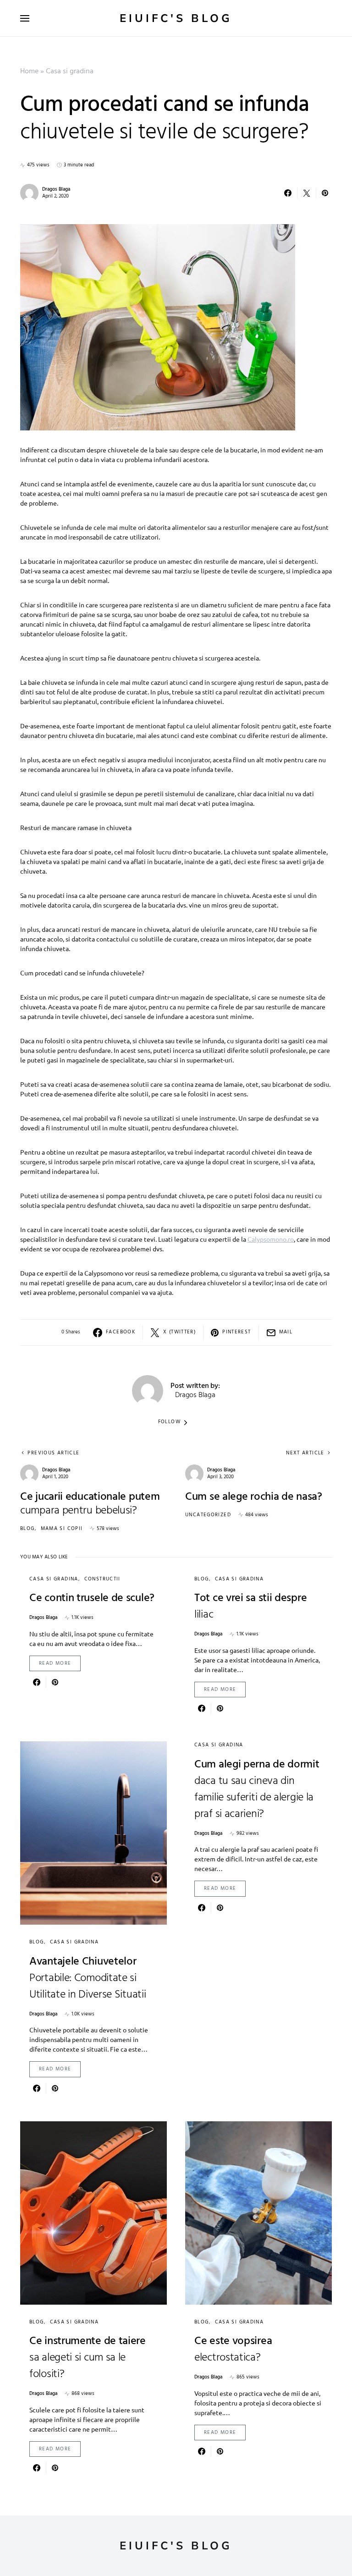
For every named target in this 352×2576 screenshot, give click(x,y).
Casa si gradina (70, 72)
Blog (27, 1529)
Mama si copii (62, 1529)
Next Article (305, 1453)
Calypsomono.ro (271, 1239)
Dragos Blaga (56, 189)
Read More (55, 1663)
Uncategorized (208, 1515)
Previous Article (53, 1453)
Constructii (102, 1579)
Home (29, 72)
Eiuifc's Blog (176, 18)
